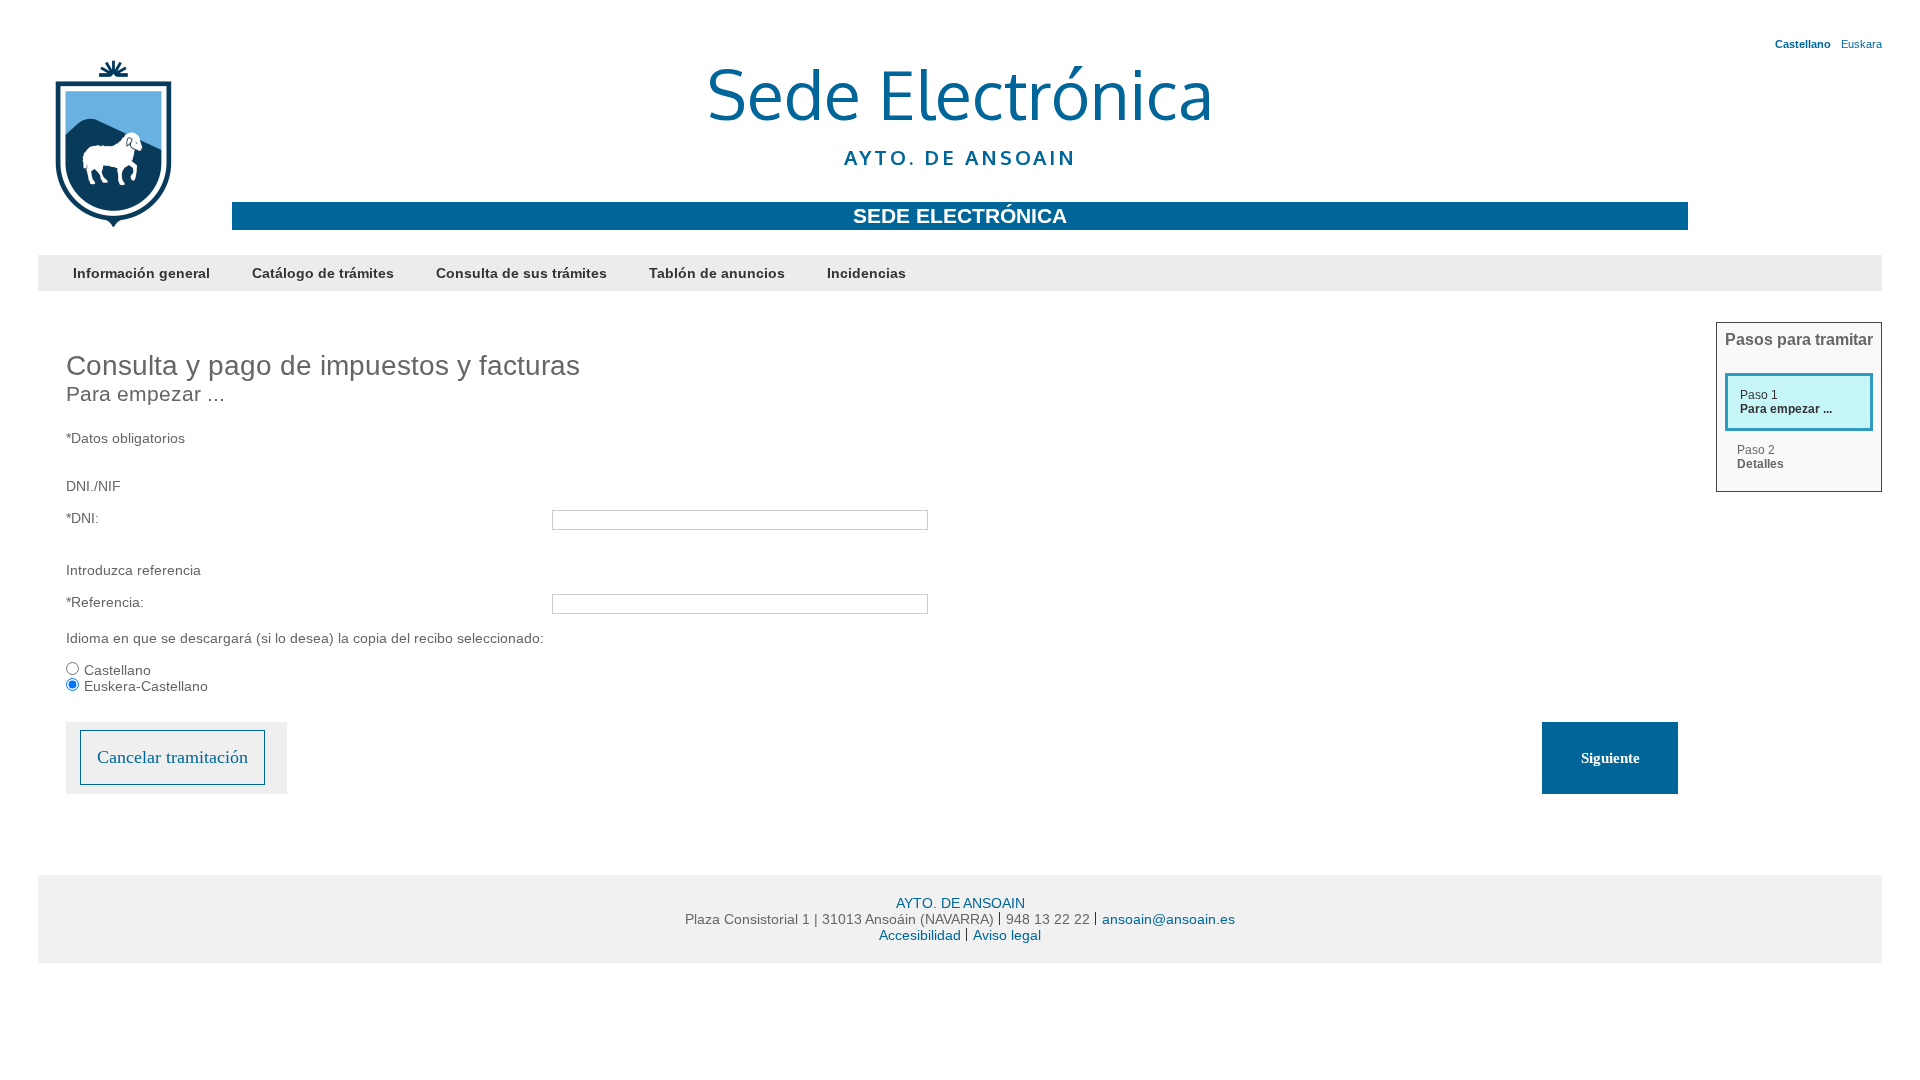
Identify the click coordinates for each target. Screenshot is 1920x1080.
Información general (141, 273)
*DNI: (82, 518)
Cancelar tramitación (172, 757)
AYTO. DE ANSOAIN (960, 903)
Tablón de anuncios (717, 273)
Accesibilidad (920, 935)
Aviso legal (1007, 935)
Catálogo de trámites (323, 273)
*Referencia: (105, 602)
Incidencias (866, 273)
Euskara (1861, 44)
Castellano (1803, 44)
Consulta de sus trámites (521, 273)
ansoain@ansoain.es (1168, 919)
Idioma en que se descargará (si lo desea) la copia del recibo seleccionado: (305, 638)
